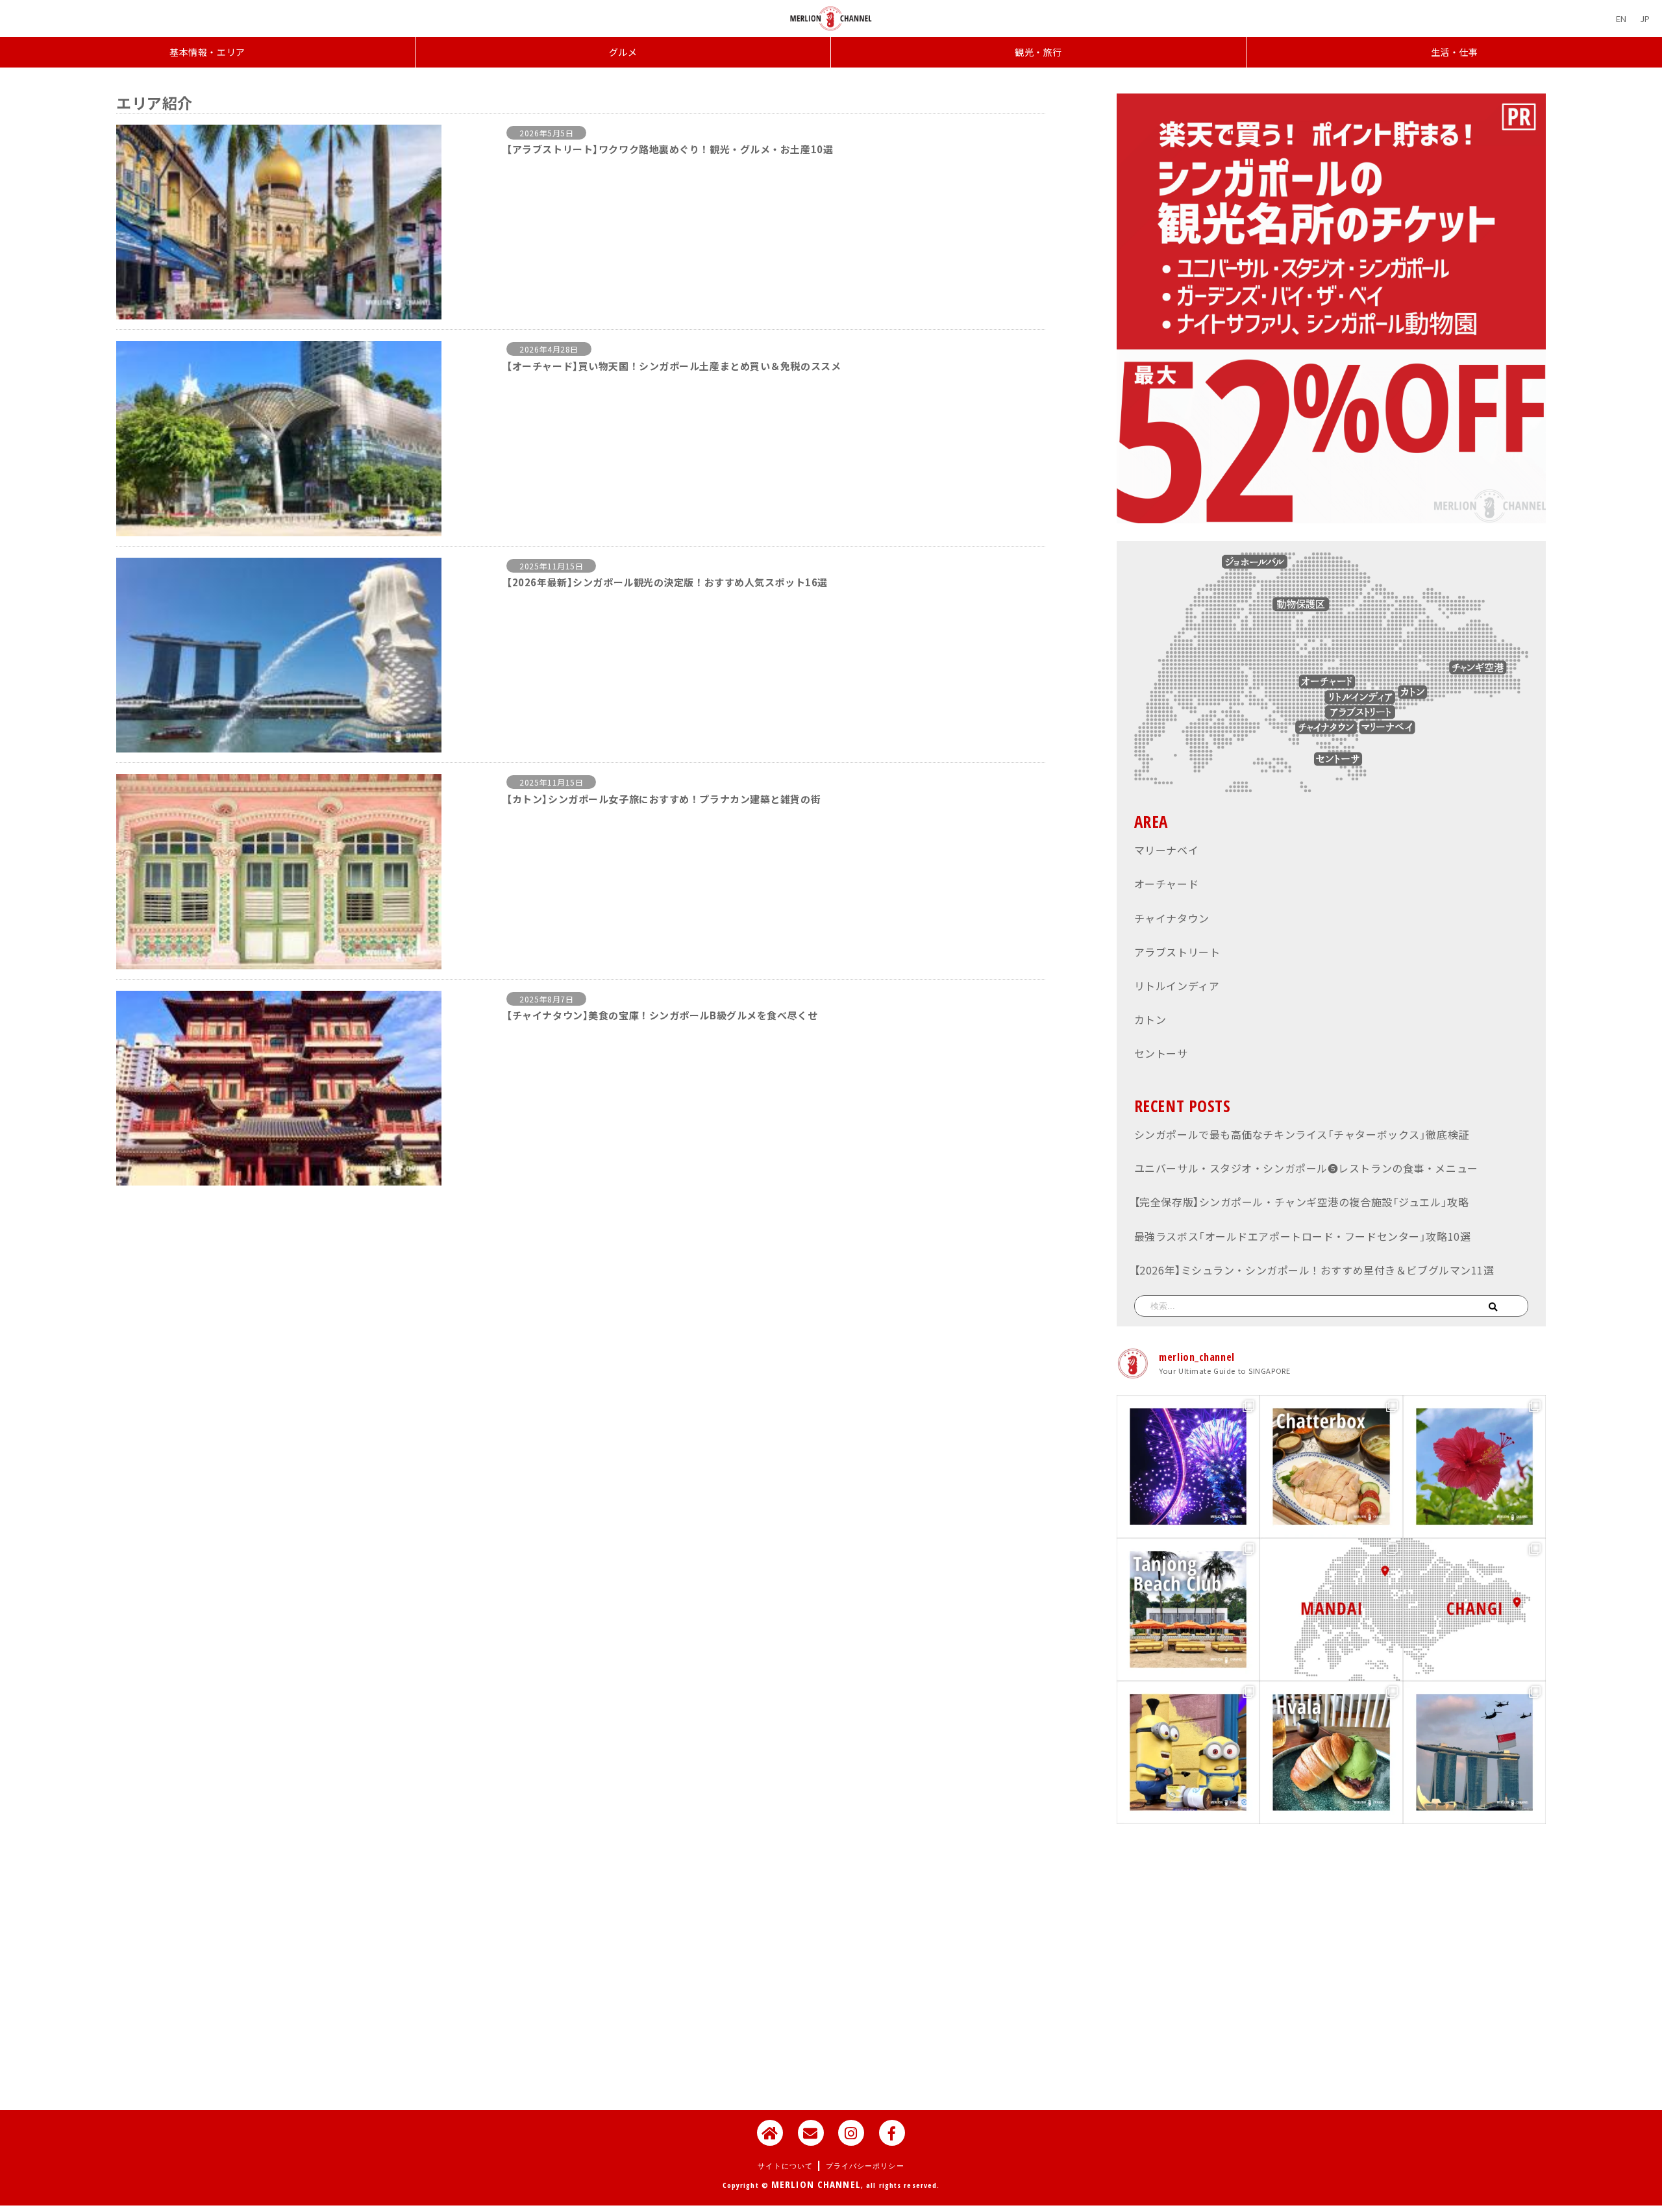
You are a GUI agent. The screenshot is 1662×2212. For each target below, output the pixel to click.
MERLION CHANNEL (816, 2184)
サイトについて (785, 2166)
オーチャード (1166, 884)
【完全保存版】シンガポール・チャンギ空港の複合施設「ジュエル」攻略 (1301, 1202)
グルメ (623, 52)
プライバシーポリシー (865, 2166)
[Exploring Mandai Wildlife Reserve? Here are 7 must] (1331, 1609)
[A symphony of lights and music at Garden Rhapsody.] (1188, 1467)
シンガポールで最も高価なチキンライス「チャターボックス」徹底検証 (1302, 1134)
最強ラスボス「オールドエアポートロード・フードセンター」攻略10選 (1302, 1236)
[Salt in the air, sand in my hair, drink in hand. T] (1188, 1609)
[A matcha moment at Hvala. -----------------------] (1331, 1752)
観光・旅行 (1038, 52)
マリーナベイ (1166, 850)
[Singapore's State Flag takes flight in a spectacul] (1474, 1752)
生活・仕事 (1455, 52)
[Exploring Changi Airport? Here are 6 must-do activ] (1474, 1609)
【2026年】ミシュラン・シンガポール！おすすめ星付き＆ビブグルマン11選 (1314, 1270)
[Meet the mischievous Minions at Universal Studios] (1188, 1752)
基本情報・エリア (207, 52)
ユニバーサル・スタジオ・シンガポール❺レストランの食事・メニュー (1306, 1168)
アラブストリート (1177, 952)
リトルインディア (1177, 986)
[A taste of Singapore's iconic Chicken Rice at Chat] (1331, 1467)
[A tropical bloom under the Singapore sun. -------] (1474, 1467)
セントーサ (1161, 1053)
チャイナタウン (1172, 918)
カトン (1150, 1019)
